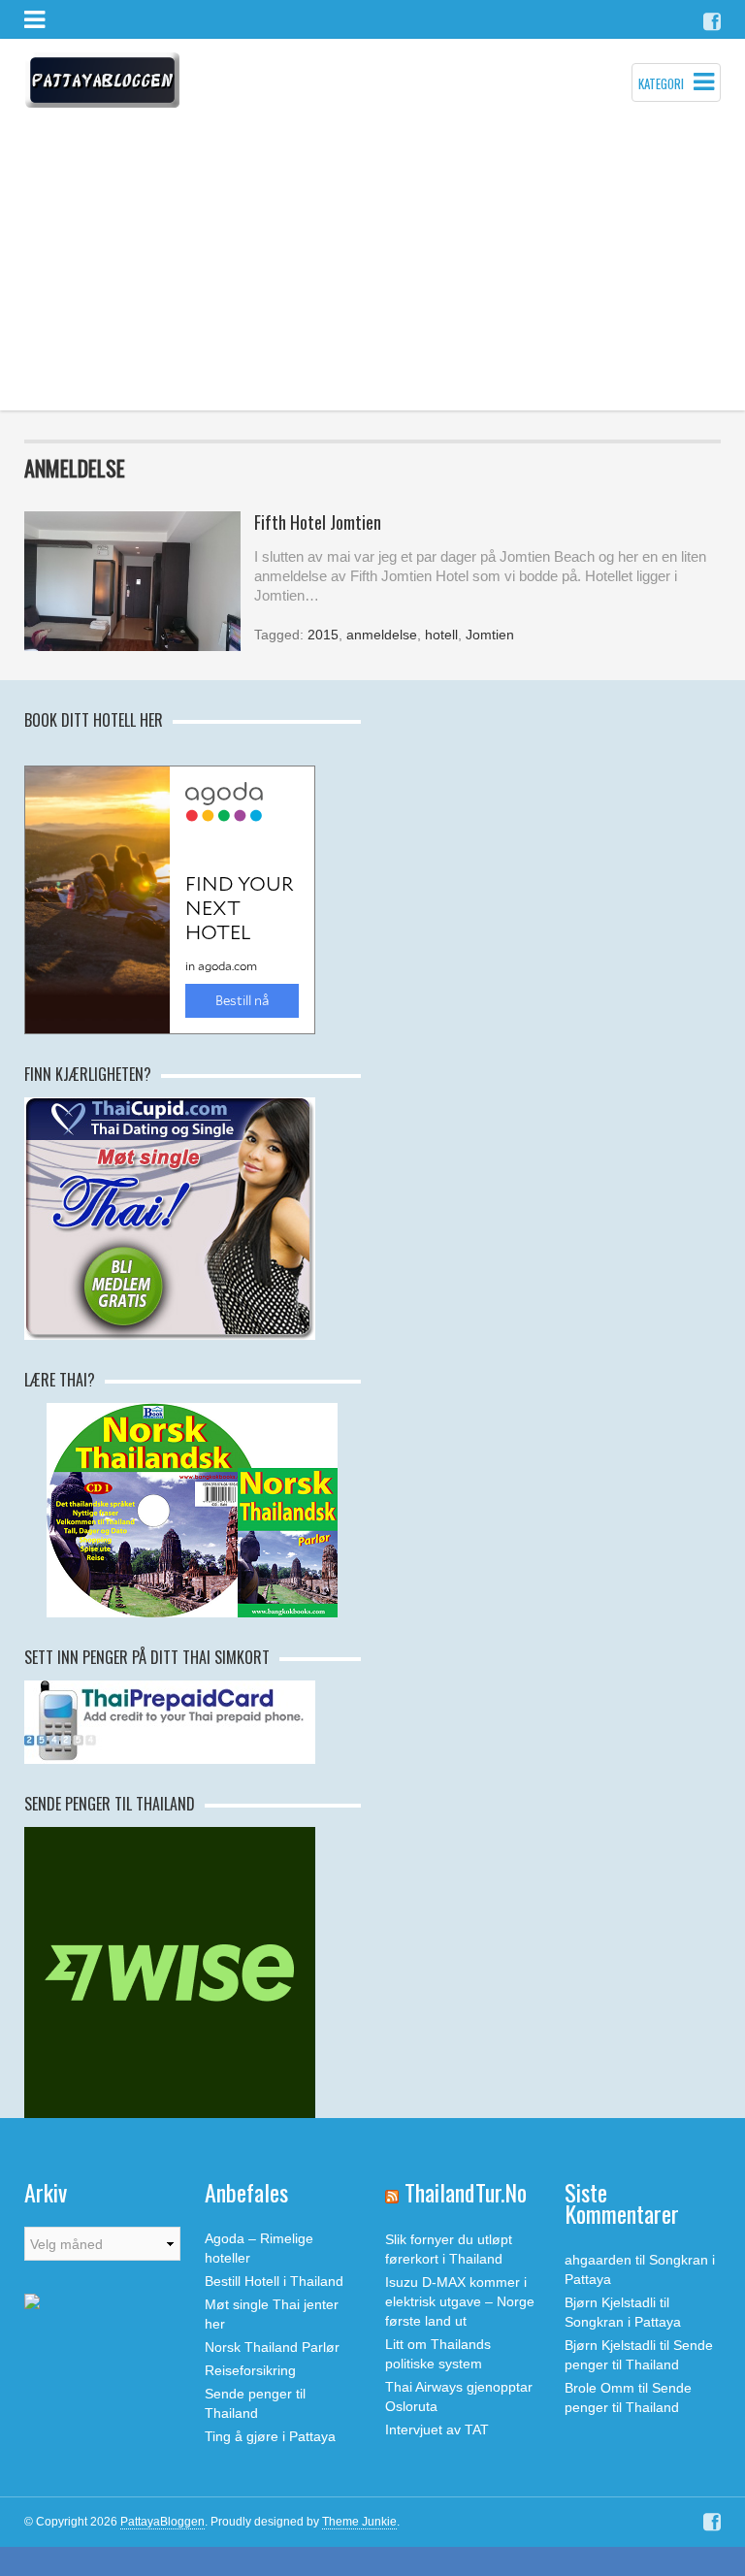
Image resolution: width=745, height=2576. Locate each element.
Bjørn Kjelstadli (610, 2302)
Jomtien (490, 635)
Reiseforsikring (250, 2370)
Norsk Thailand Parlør (272, 2347)
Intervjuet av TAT (437, 2429)
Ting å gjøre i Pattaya (270, 2436)
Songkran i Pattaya (623, 2322)
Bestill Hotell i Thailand (274, 2281)
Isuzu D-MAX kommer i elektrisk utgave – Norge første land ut (460, 2301)
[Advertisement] (372, 265)
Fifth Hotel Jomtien (318, 522)
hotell (441, 635)
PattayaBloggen (162, 2522)
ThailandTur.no (466, 2192)
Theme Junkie (359, 2522)
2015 (323, 635)
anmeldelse (382, 635)
